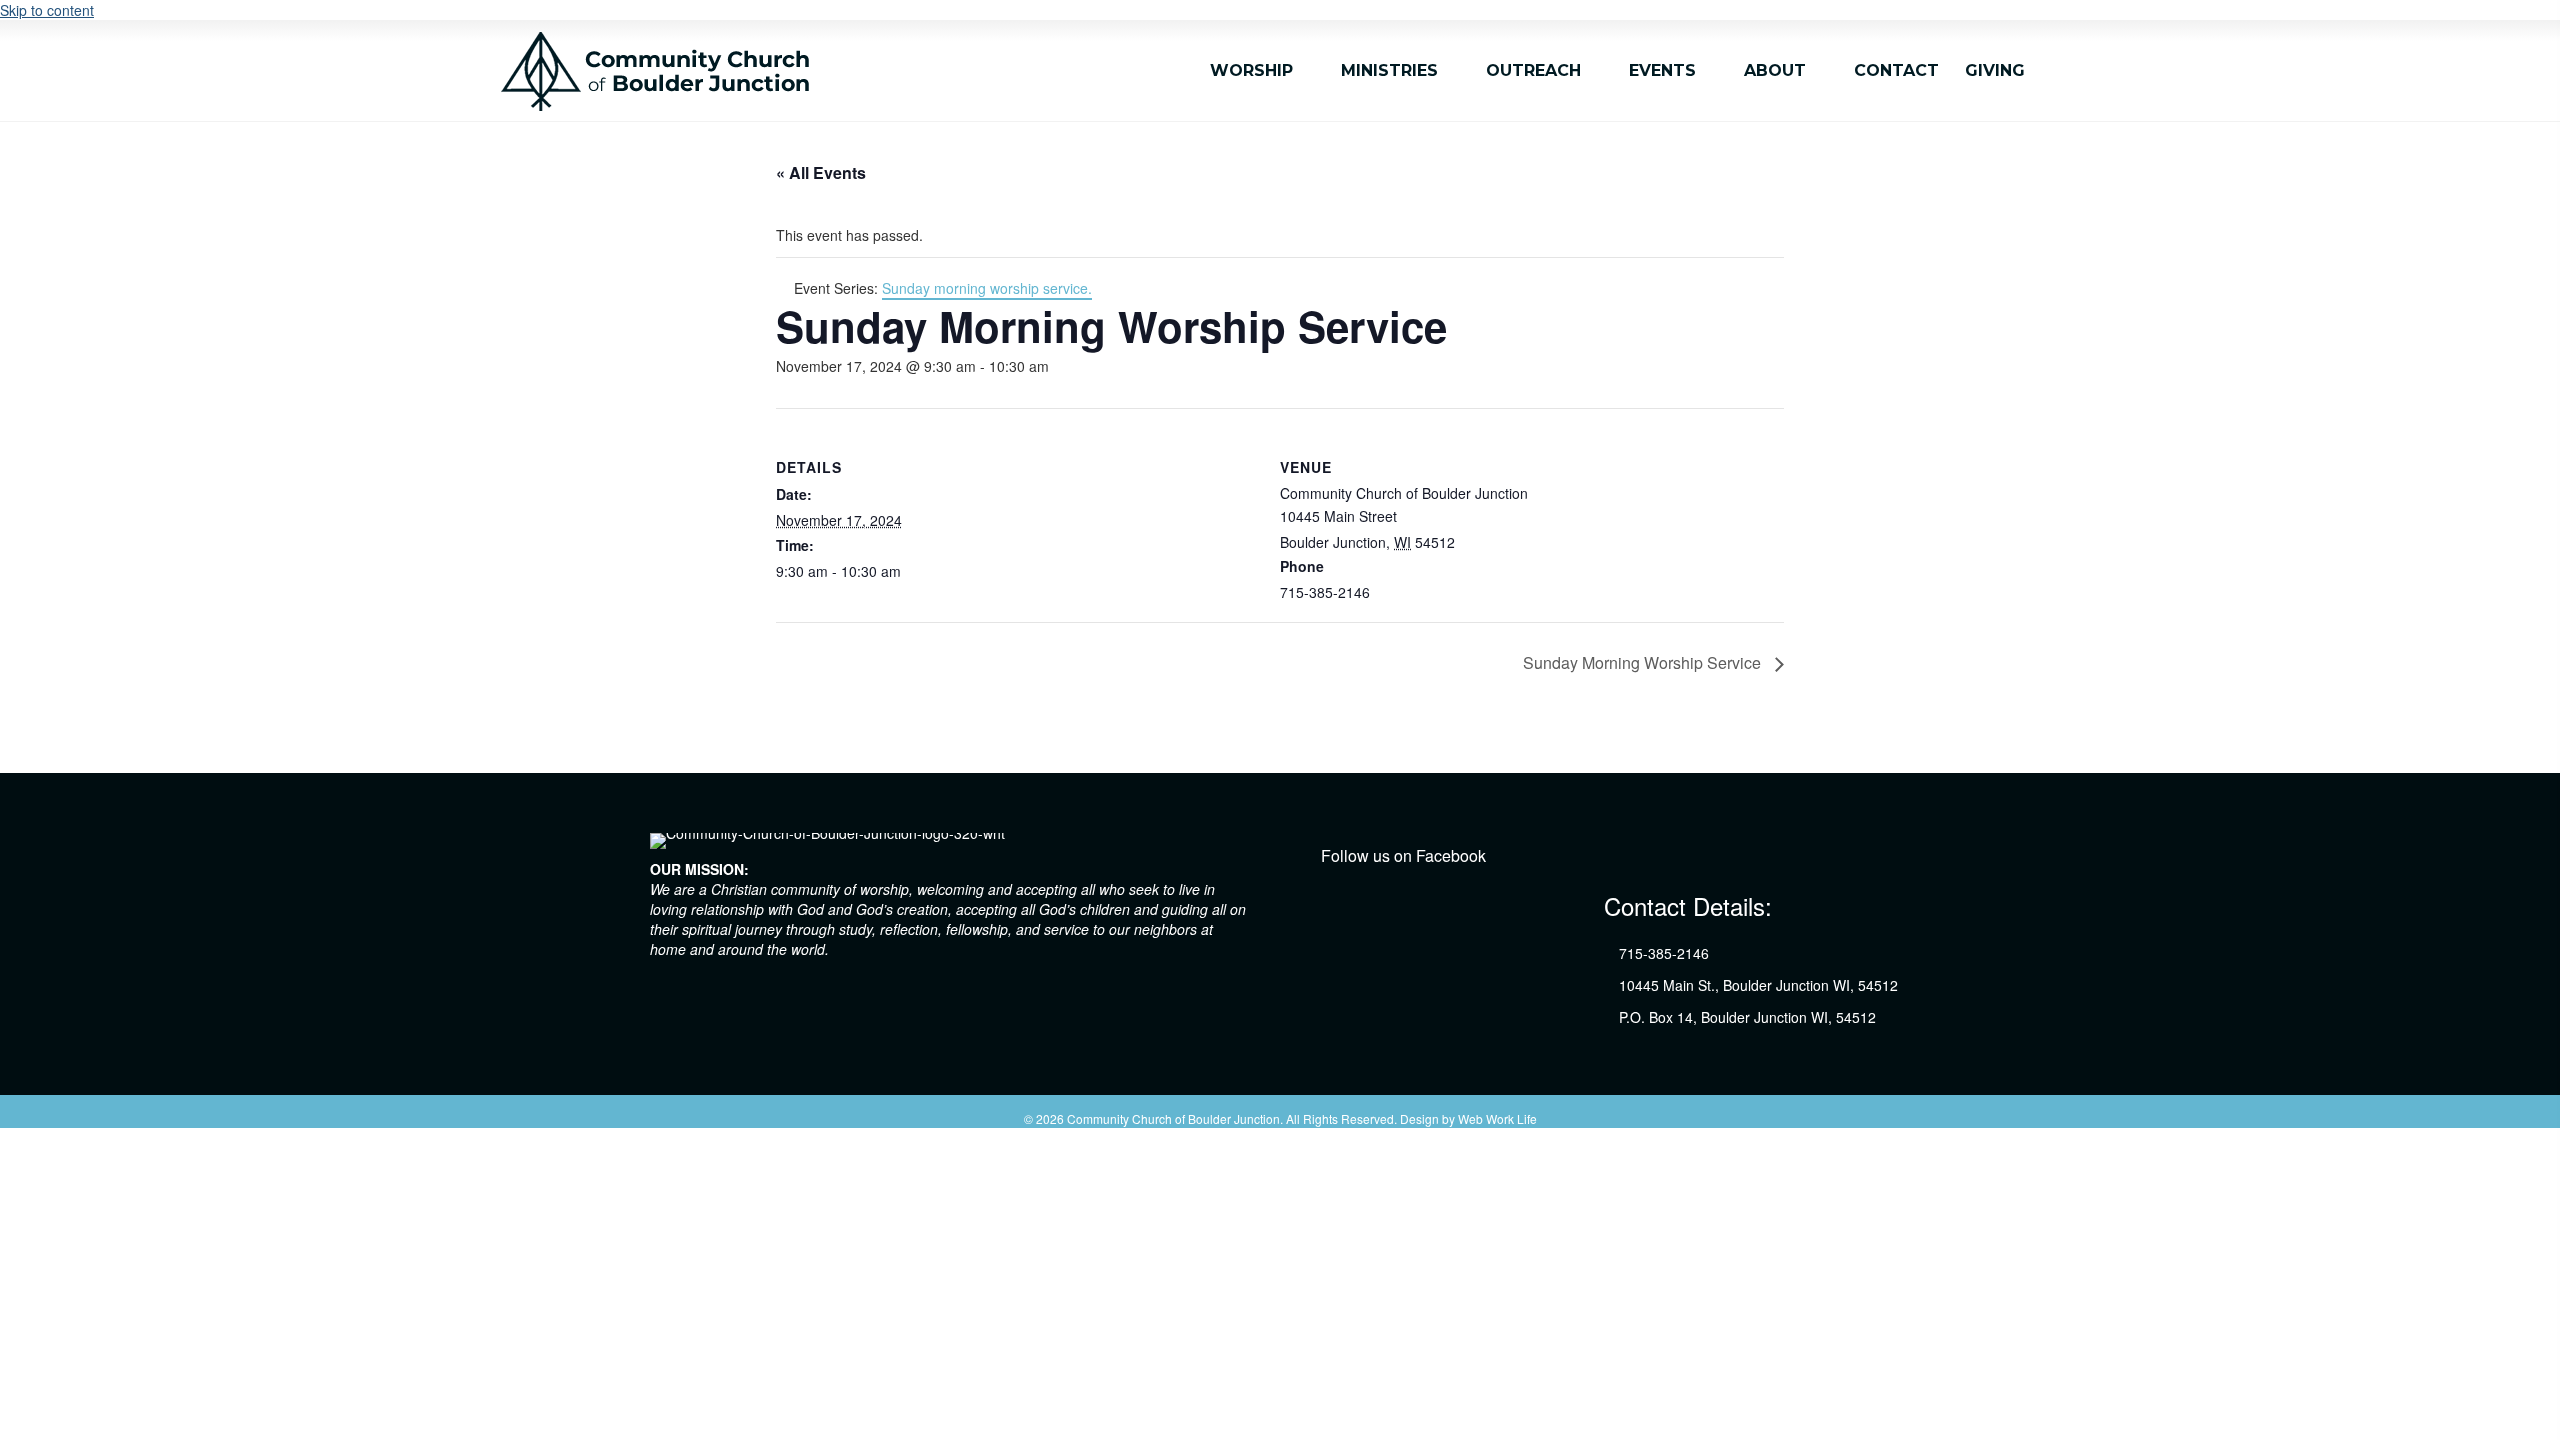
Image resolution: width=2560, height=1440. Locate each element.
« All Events (821, 172)
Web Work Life (1497, 1118)
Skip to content (47, 10)
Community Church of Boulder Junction (1173, 1118)
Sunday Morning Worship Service (1644, 662)
